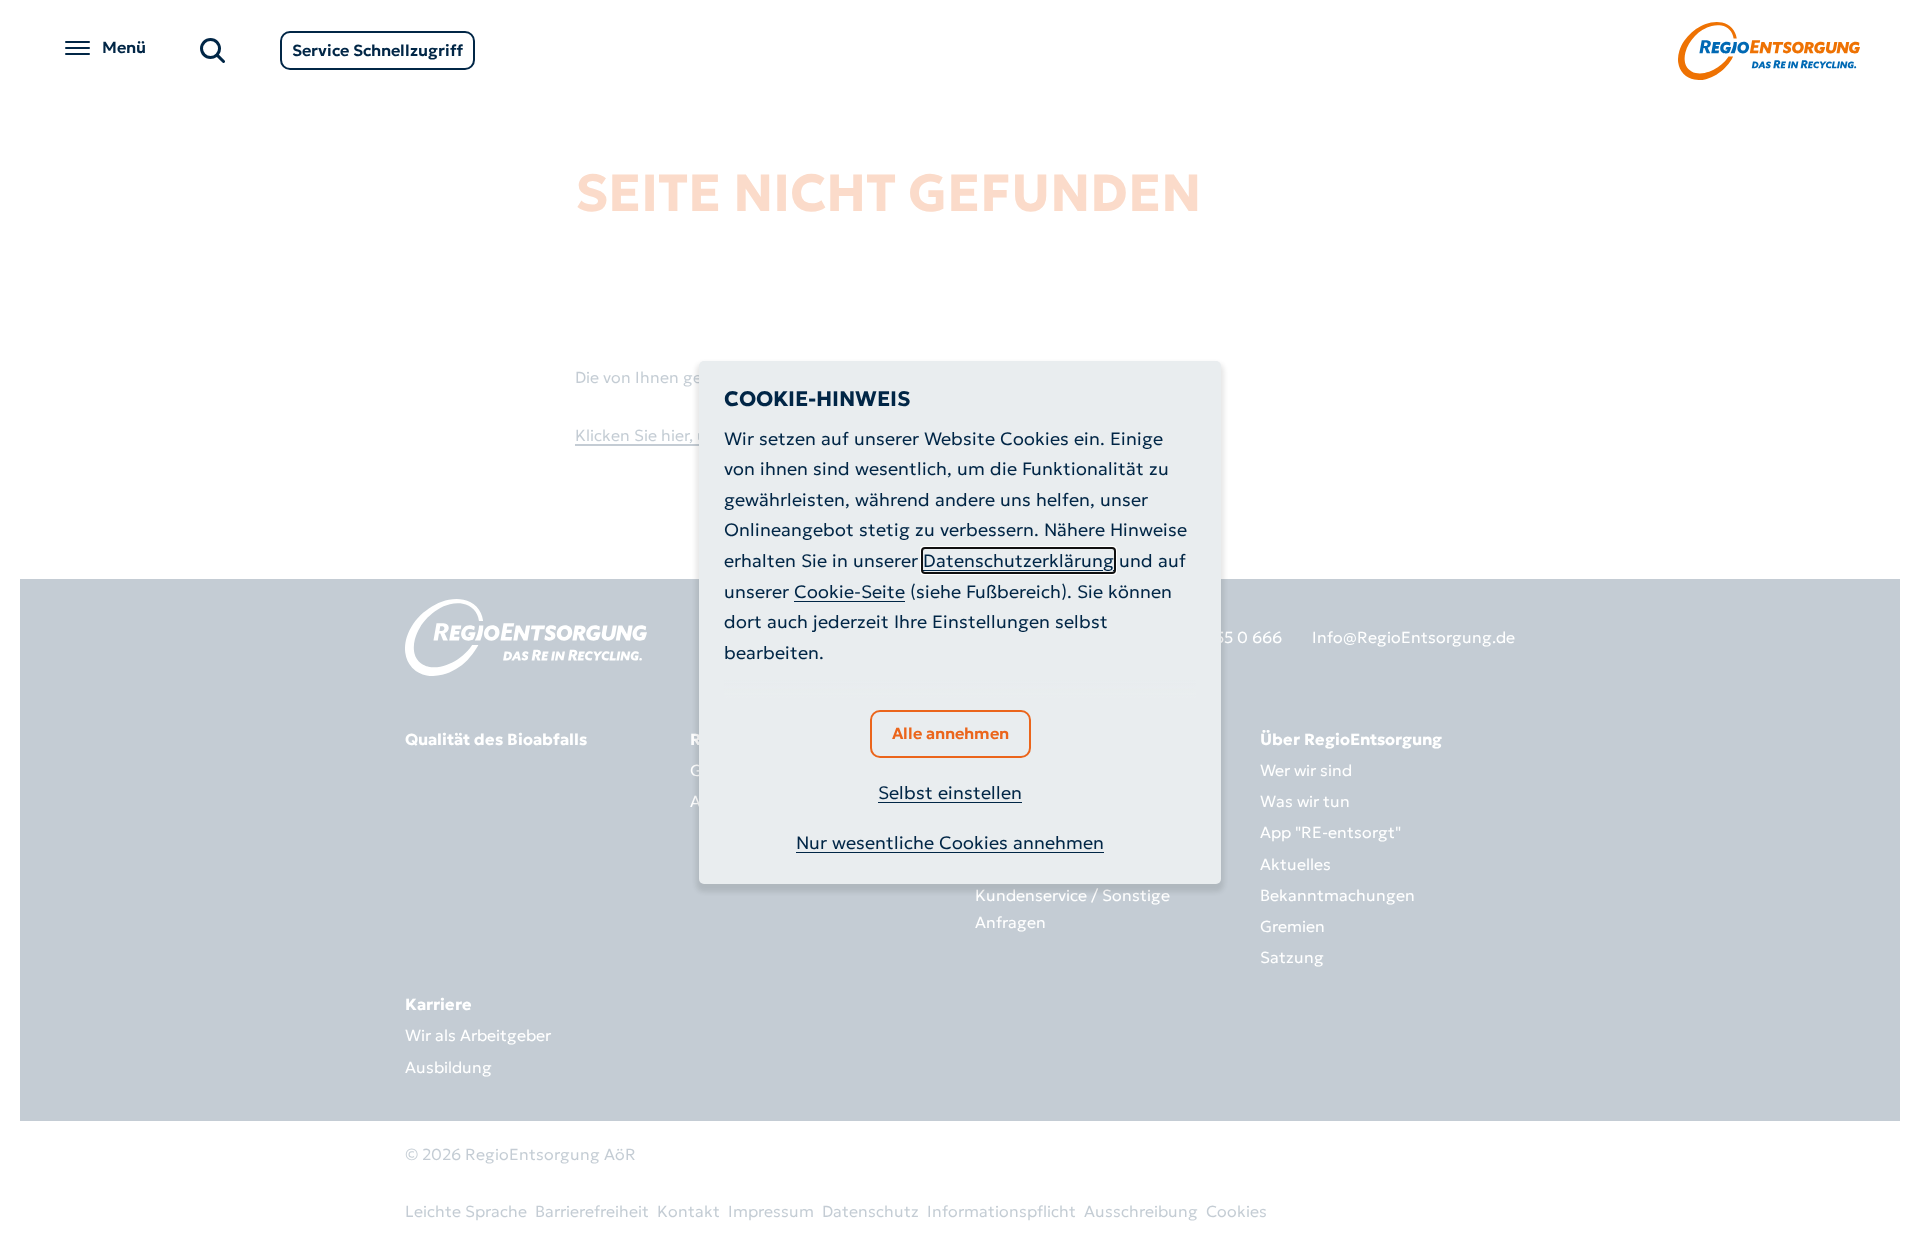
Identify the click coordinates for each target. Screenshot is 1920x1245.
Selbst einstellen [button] (950, 792)
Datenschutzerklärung (1018, 560)
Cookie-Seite (849, 591)
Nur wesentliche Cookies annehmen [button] (950, 842)
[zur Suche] (212, 49)
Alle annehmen (950, 733)
